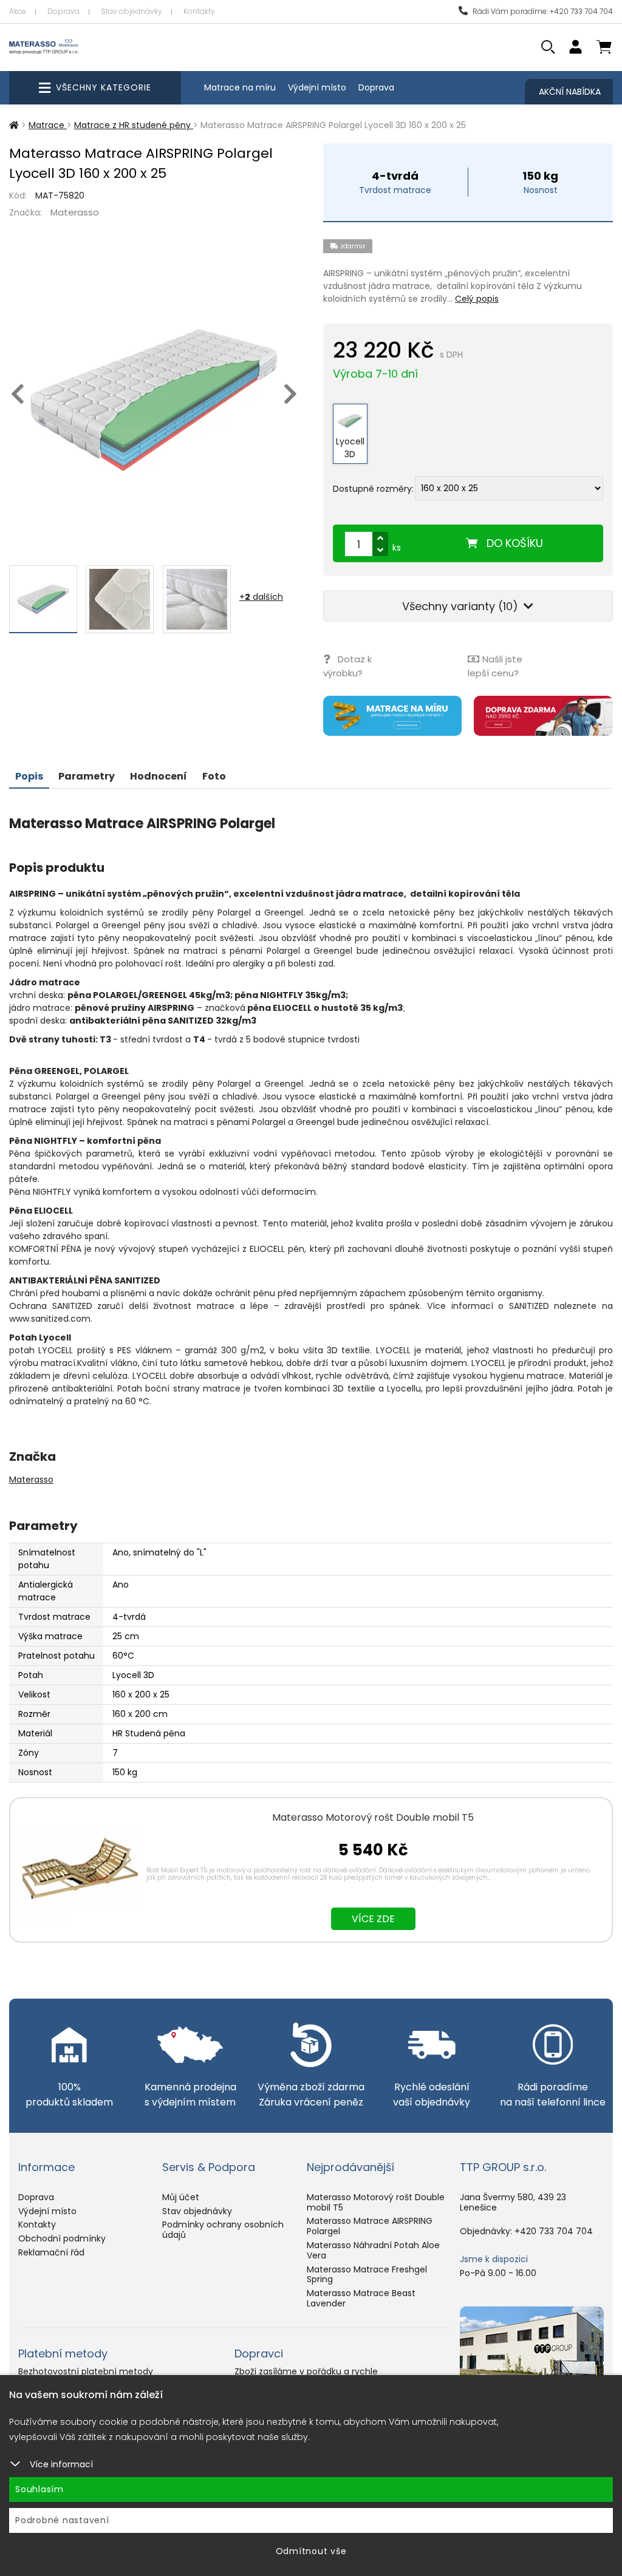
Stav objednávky (132, 11)
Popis (29, 776)
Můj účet (181, 2197)
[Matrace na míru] (393, 716)
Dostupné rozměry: (373, 488)
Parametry (87, 776)
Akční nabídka (570, 92)
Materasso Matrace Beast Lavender (361, 2298)
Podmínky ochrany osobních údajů (223, 2230)
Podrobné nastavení (62, 2520)
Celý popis (477, 299)
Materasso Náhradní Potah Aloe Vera (373, 2250)
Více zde (373, 1919)
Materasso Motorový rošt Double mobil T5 (373, 1817)
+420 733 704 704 (554, 2231)
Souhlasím (39, 2489)
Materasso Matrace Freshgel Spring (367, 2275)
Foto (214, 776)
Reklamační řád (51, 2252)
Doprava (63, 11)
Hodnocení (159, 776)
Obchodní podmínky (62, 2238)
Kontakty (199, 11)
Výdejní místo (317, 87)
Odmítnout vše (311, 2551)
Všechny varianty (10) (462, 606)
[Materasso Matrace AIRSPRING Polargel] (154, 400)
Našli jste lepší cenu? (495, 666)
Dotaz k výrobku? (347, 666)
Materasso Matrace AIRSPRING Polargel (370, 2226)
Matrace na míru (240, 87)
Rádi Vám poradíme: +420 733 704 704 (542, 11)
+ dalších (261, 597)
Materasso (75, 212)
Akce (18, 11)
